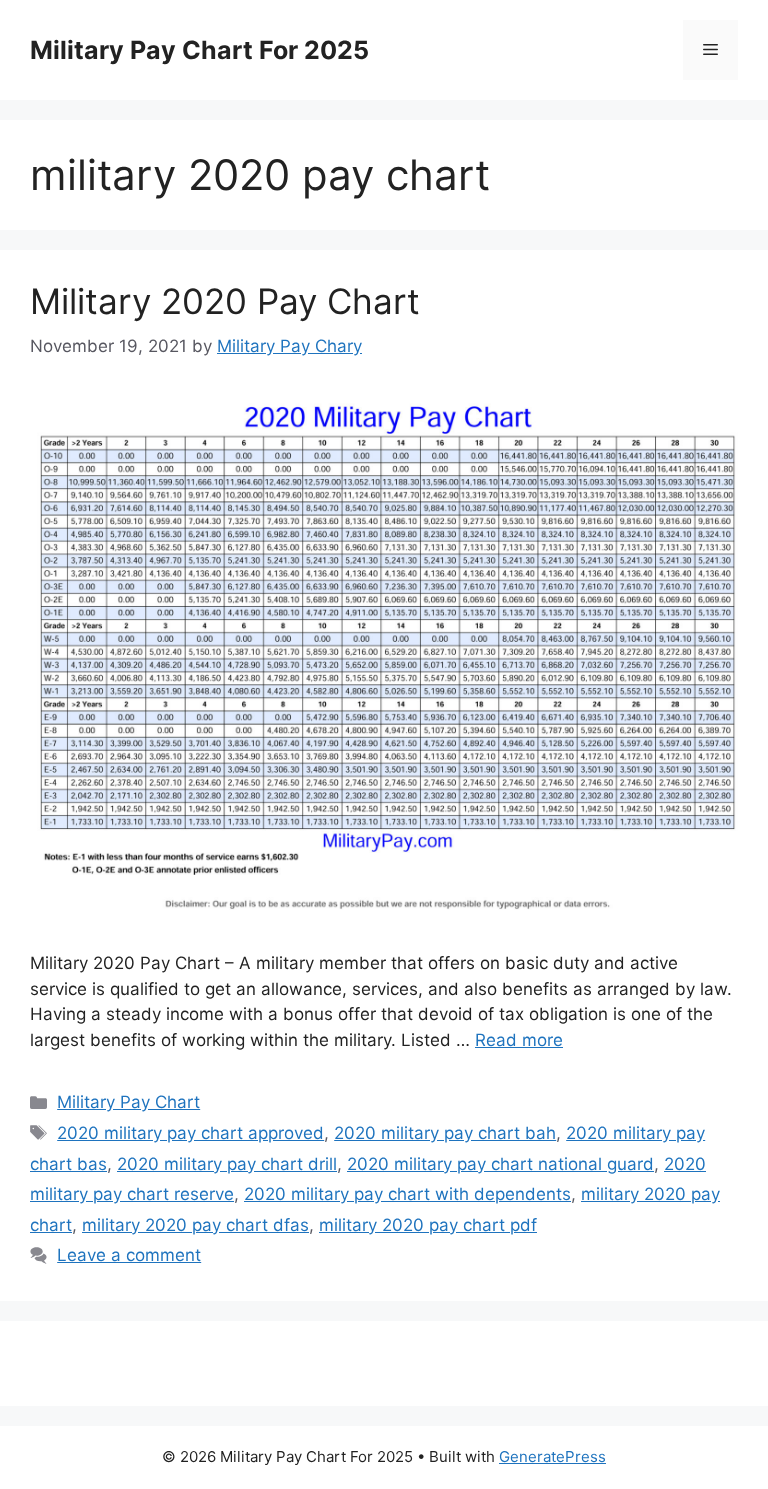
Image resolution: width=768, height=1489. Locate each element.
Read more (519, 1040)
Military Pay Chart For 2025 (199, 50)
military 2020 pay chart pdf (428, 1225)
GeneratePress (552, 1456)
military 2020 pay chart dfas (195, 1225)
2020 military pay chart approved (190, 1133)
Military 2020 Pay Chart (225, 301)
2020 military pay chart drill (227, 1164)
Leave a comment (129, 1255)
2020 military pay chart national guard (500, 1164)
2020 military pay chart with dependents (407, 1194)
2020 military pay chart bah (445, 1133)
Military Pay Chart (128, 1102)
